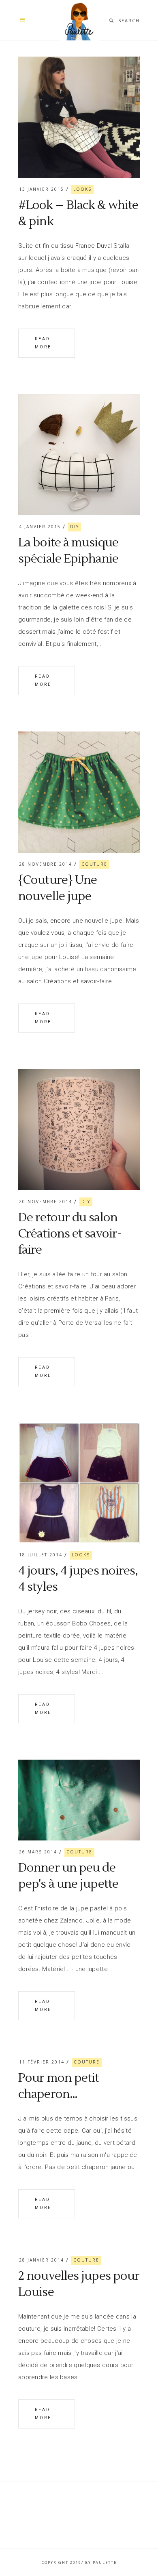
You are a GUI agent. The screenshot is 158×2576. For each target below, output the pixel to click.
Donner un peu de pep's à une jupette (68, 1876)
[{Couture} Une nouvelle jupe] (79, 792)
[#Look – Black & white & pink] (79, 117)
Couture (94, 864)
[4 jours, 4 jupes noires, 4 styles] (79, 1483)
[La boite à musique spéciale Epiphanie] (79, 455)
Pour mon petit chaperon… (59, 2086)
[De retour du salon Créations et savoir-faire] (79, 1130)
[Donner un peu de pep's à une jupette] (79, 1800)
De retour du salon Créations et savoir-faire (70, 1234)
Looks (82, 189)
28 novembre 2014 (46, 864)
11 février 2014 (42, 2062)
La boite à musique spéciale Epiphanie (68, 551)
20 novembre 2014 (46, 1202)
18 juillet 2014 (41, 1555)
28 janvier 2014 (42, 2260)
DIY (75, 527)
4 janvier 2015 (40, 527)
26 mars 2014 (38, 1852)
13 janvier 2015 (42, 189)
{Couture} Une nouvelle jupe (58, 888)
